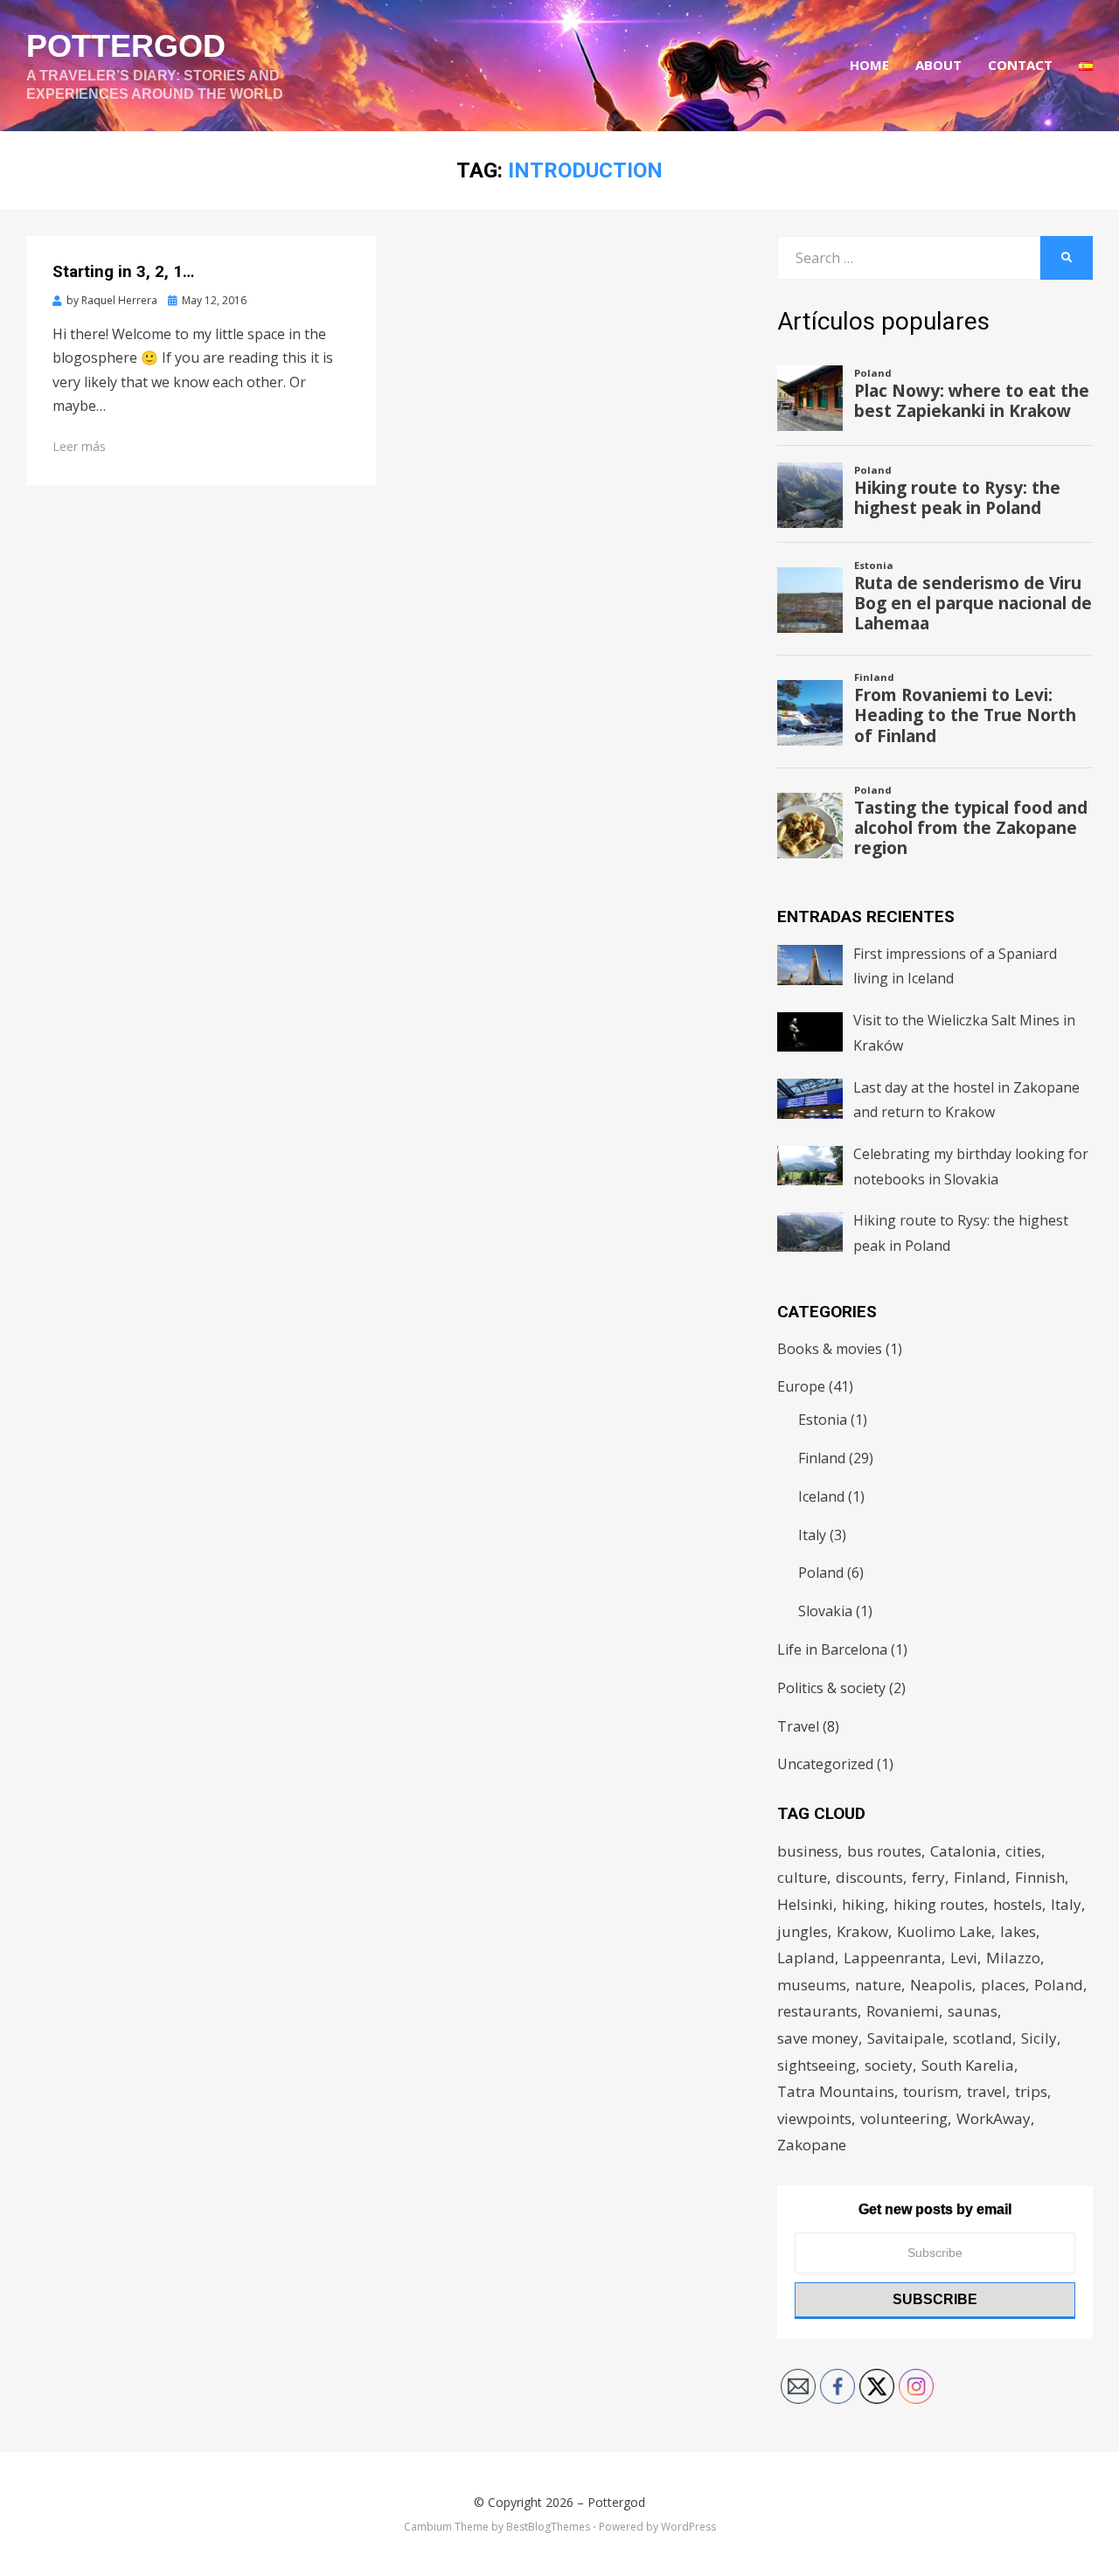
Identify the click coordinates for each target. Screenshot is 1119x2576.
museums (812, 1985)
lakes (1018, 1931)
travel (987, 2091)
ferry (928, 1877)
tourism (931, 2091)
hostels (1018, 1904)
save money (818, 2038)
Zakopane (812, 2145)
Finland (822, 1458)
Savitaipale (906, 2038)
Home (869, 65)
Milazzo (1013, 1958)
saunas (973, 2011)
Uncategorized (825, 1764)
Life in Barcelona (832, 1649)
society (889, 2065)
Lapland (806, 1958)
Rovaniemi (903, 2011)
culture (802, 1877)
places (1003, 1985)
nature (878, 1985)
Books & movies (830, 1349)
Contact (1020, 65)
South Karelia (968, 2065)
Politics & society (831, 1688)
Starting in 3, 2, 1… (123, 271)
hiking (863, 1904)
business (808, 1851)
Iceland (821, 1496)
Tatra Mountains (836, 2091)
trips (1031, 2091)
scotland (983, 2038)
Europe (801, 1386)
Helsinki (805, 1904)
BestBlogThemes (548, 2527)
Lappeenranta (893, 1958)
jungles (803, 1931)
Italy (812, 1535)
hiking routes (939, 1904)
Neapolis (941, 1985)
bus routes (884, 1851)
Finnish (1040, 1877)
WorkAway (994, 2118)
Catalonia (963, 1851)
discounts (869, 1877)
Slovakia (825, 1611)
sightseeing (817, 2065)
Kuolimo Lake (944, 1931)
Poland (821, 1573)
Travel (798, 1726)
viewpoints (814, 2118)
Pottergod (126, 46)
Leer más (79, 446)
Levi (964, 1958)
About (938, 65)
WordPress (688, 2527)
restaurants (817, 2011)
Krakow (862, 1931)
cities (1023, 1851)
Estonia (823, 1420)
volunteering (904, 2118)
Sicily (1039, 2038)
